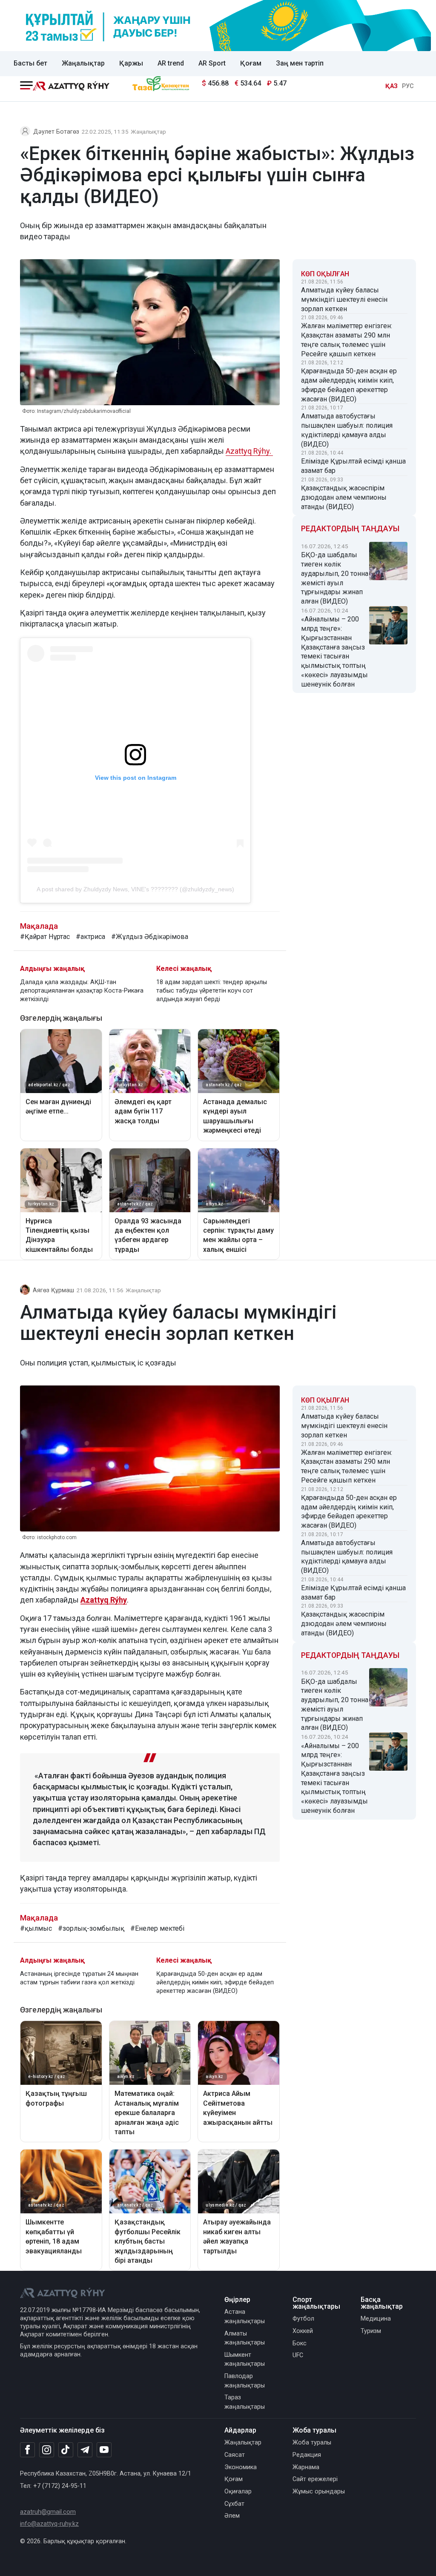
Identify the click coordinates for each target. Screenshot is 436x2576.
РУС (408, 86)
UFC (298, 2355)
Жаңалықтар (83, 63)
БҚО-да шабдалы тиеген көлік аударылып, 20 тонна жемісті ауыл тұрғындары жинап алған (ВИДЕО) (335, 578)
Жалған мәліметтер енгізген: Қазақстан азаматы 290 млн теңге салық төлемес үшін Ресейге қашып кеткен (347, 340)
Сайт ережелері (315, 2479)
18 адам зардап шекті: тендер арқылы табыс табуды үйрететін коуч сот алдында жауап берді (212, 991)
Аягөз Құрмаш (53, 1290)
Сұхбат (234, 2504)
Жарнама (306, 2467)
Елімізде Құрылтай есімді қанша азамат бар (353, 466)
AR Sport (212, 63)
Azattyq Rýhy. (249, 451)
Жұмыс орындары (319, 2492)
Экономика (241, 2467)
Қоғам (251, 63)
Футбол (303, 2319)
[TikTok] (66, 2450)
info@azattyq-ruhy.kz (49, 2524)
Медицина (376, 2319)
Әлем (232, 2516)
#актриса (90, 937)
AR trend (171, 63)
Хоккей (303, 2331)
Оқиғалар (238, 2492)
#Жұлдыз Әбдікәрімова (150, 937)
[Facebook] (27, 2450)
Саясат (235, 2455)
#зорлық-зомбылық (91, 1928)
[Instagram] (47, 2450)
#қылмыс (36, 1928)
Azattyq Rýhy (104, 1600)
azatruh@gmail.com (48, 2512)
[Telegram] (85, 2450)
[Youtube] (104, 2450)
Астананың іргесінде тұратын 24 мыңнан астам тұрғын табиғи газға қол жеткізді (79, 1978)
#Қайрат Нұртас (45, 937)
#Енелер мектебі (157, 1928)
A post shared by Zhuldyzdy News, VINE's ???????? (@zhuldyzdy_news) (135, 889)
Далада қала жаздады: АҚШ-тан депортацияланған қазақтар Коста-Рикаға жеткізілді (82, 991)
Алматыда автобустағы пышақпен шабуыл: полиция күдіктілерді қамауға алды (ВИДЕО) (347, 430)
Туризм (371, 2331)
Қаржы (131, 63)
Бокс (300, 2343)
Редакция (307, 2455)
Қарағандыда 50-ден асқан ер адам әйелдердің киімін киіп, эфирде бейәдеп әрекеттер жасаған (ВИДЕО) (349, 385)
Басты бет (30, 63)
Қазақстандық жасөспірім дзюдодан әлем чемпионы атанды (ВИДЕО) (344, 497)
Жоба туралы (312, 2443)
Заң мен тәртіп (300, 63)
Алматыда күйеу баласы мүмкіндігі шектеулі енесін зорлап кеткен (344, 299)
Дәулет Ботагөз (56, 132)
